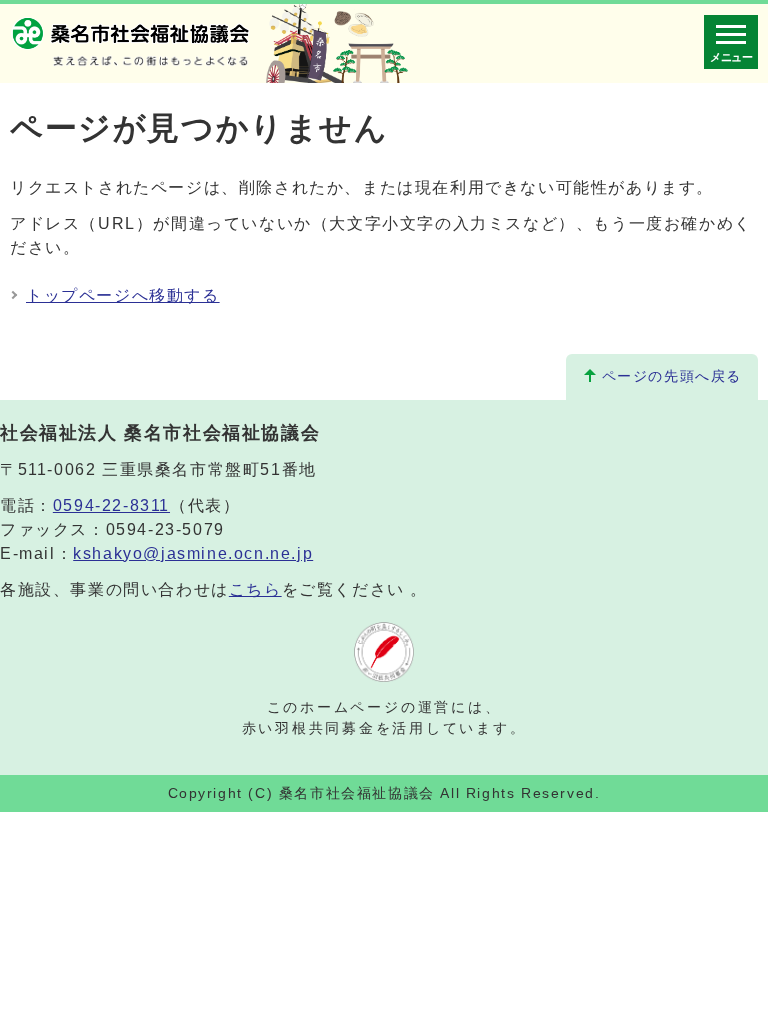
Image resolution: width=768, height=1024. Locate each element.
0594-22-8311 (111, 505)
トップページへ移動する (123, 295)
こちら (255, 589)
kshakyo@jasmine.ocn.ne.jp (193, 553)
